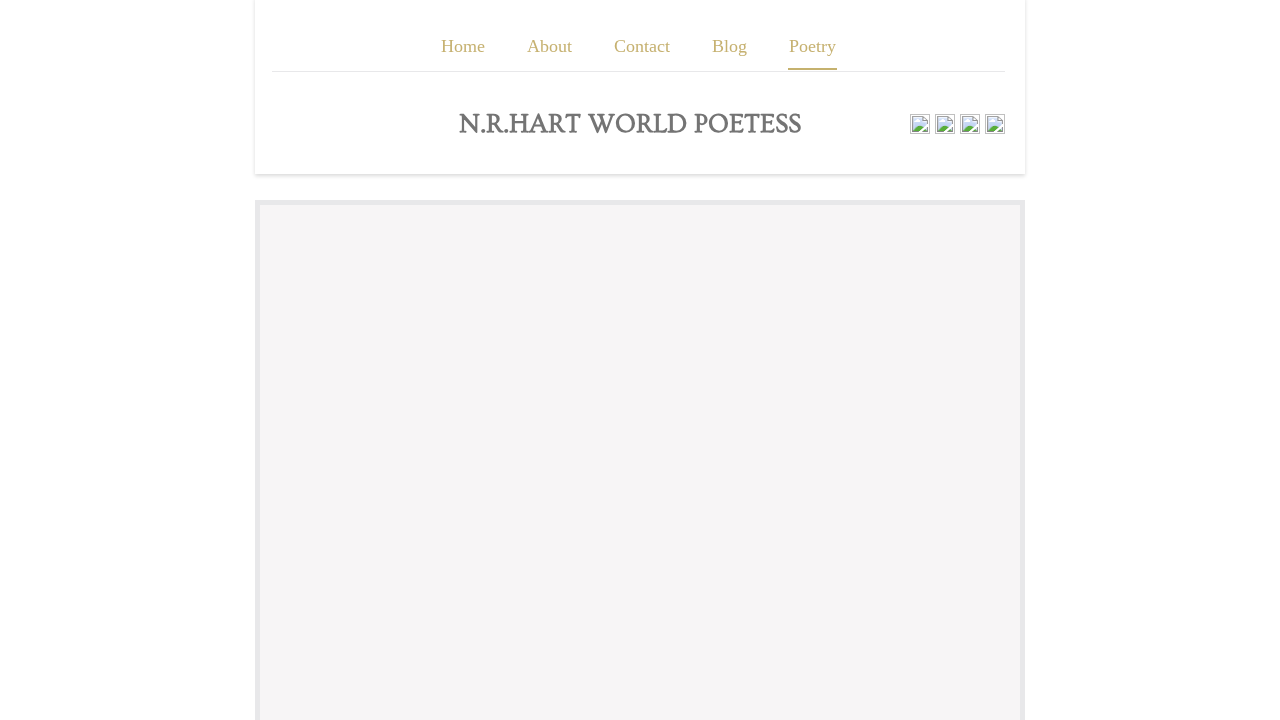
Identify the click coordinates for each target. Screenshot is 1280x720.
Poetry (812, 46)
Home (463, 46)
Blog (729, 46)
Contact (642, 46)
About (549, 46)
